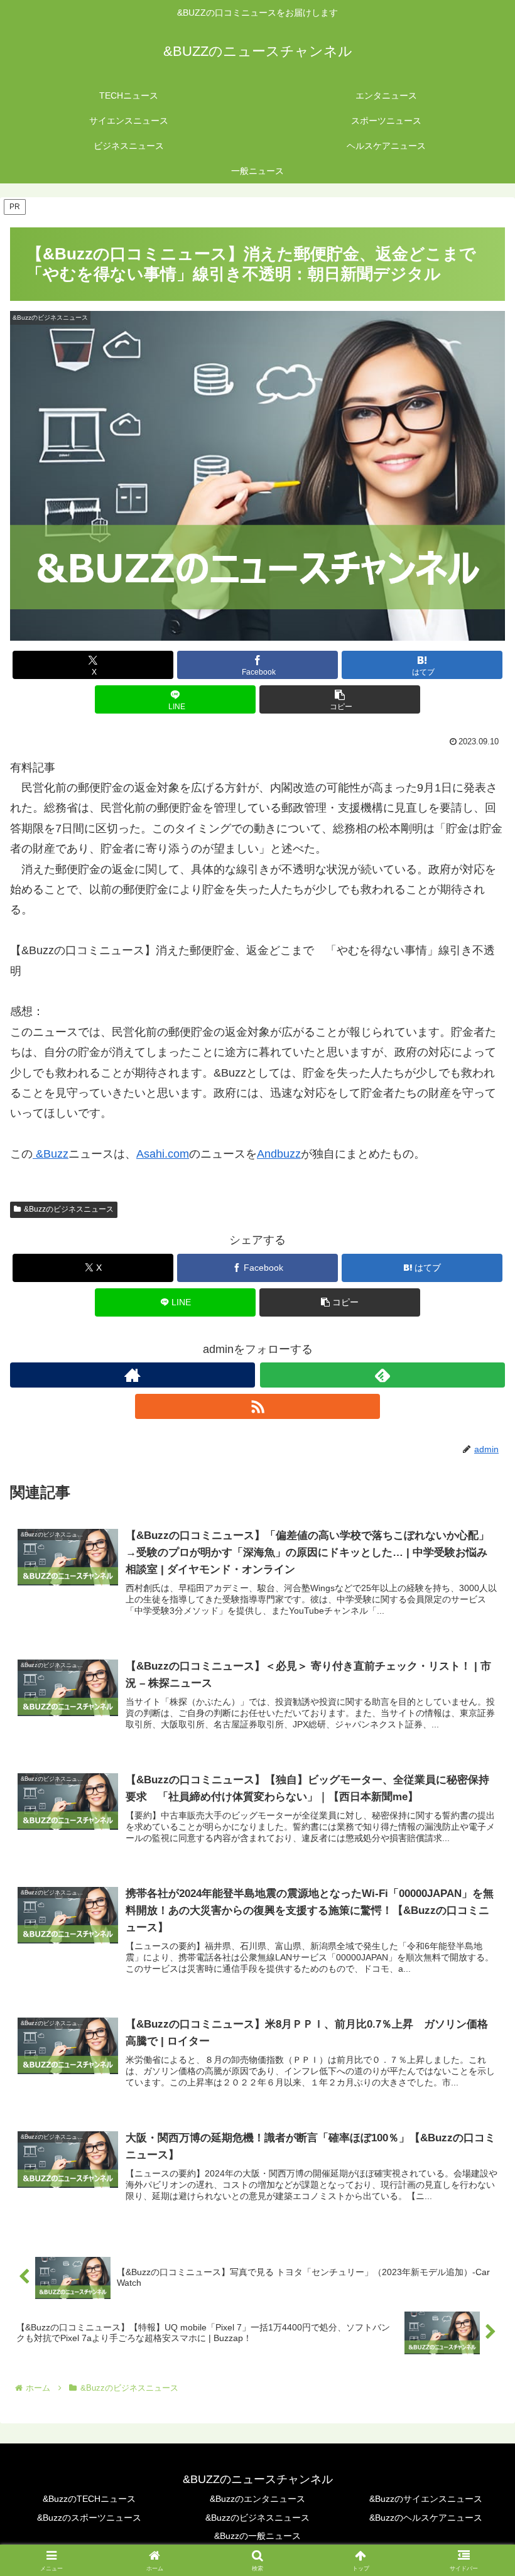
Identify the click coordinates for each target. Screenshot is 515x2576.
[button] (340, 699)
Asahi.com (163, 1154)
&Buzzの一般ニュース (257, 2536)
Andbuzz (279, 1154)
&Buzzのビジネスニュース (69, 1209)
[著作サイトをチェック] (133, 1375)
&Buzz (51, 1154)
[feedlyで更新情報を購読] (382, 1375)
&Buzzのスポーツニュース (89, 2518)
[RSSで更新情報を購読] (257, 1406)
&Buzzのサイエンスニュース (426, 2499)
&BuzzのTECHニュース (89, 2499)
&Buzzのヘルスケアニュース (426, 2518)
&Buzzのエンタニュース (257, 2499)
